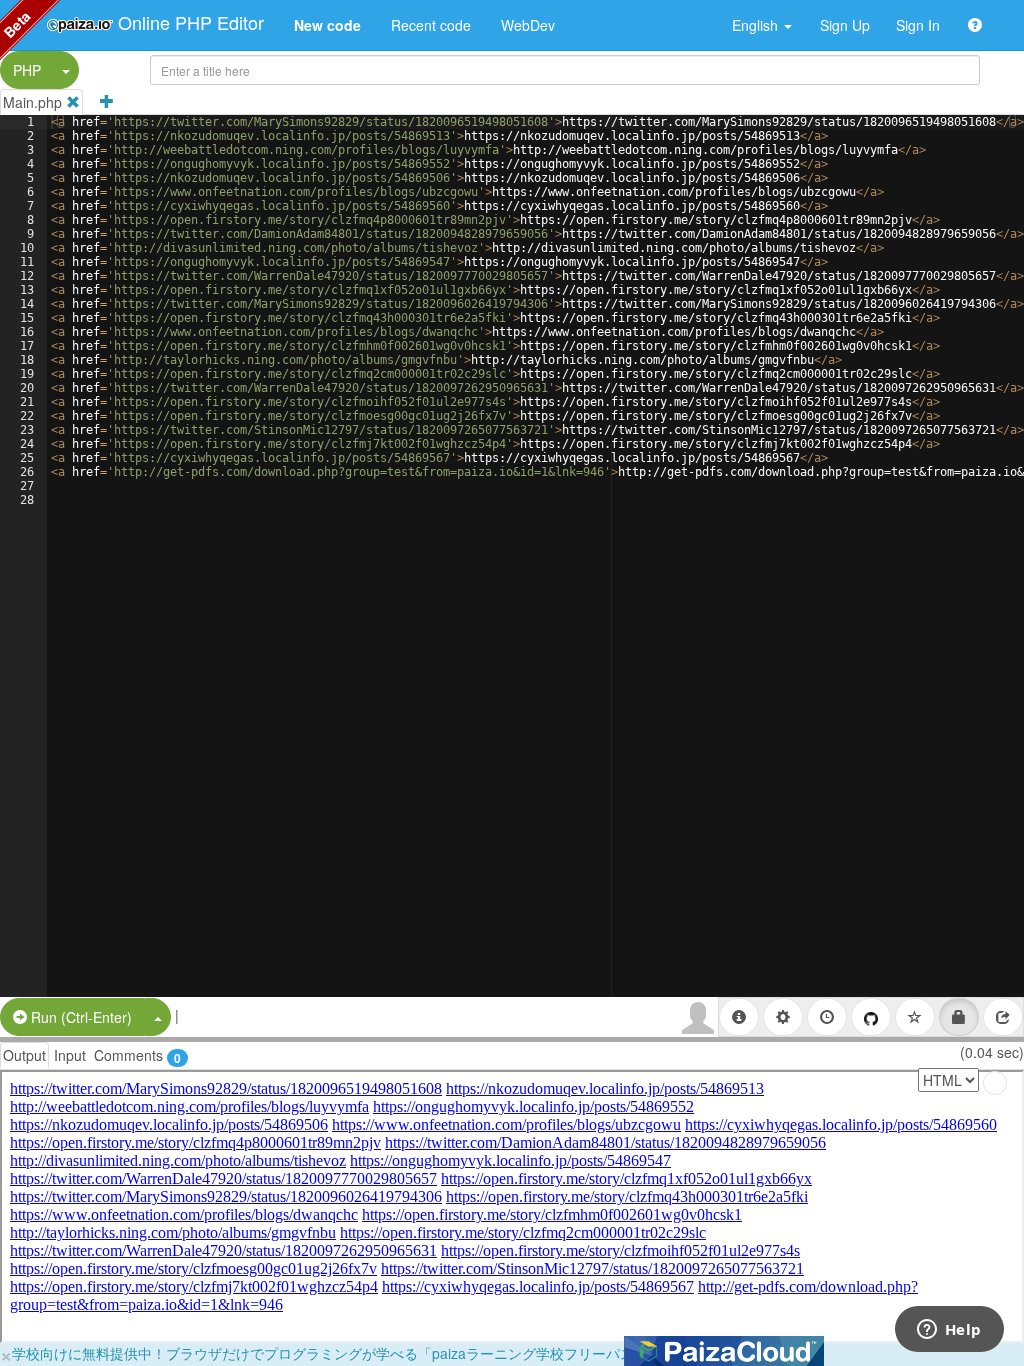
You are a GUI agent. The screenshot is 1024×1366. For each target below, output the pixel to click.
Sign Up (845, 25)
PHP (27, 70)
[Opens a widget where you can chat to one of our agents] (949, 1331)
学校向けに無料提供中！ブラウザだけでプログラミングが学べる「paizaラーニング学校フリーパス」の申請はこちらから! (395, 1353)
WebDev (528, 25)
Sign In (918, 25)
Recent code (431, 25)
